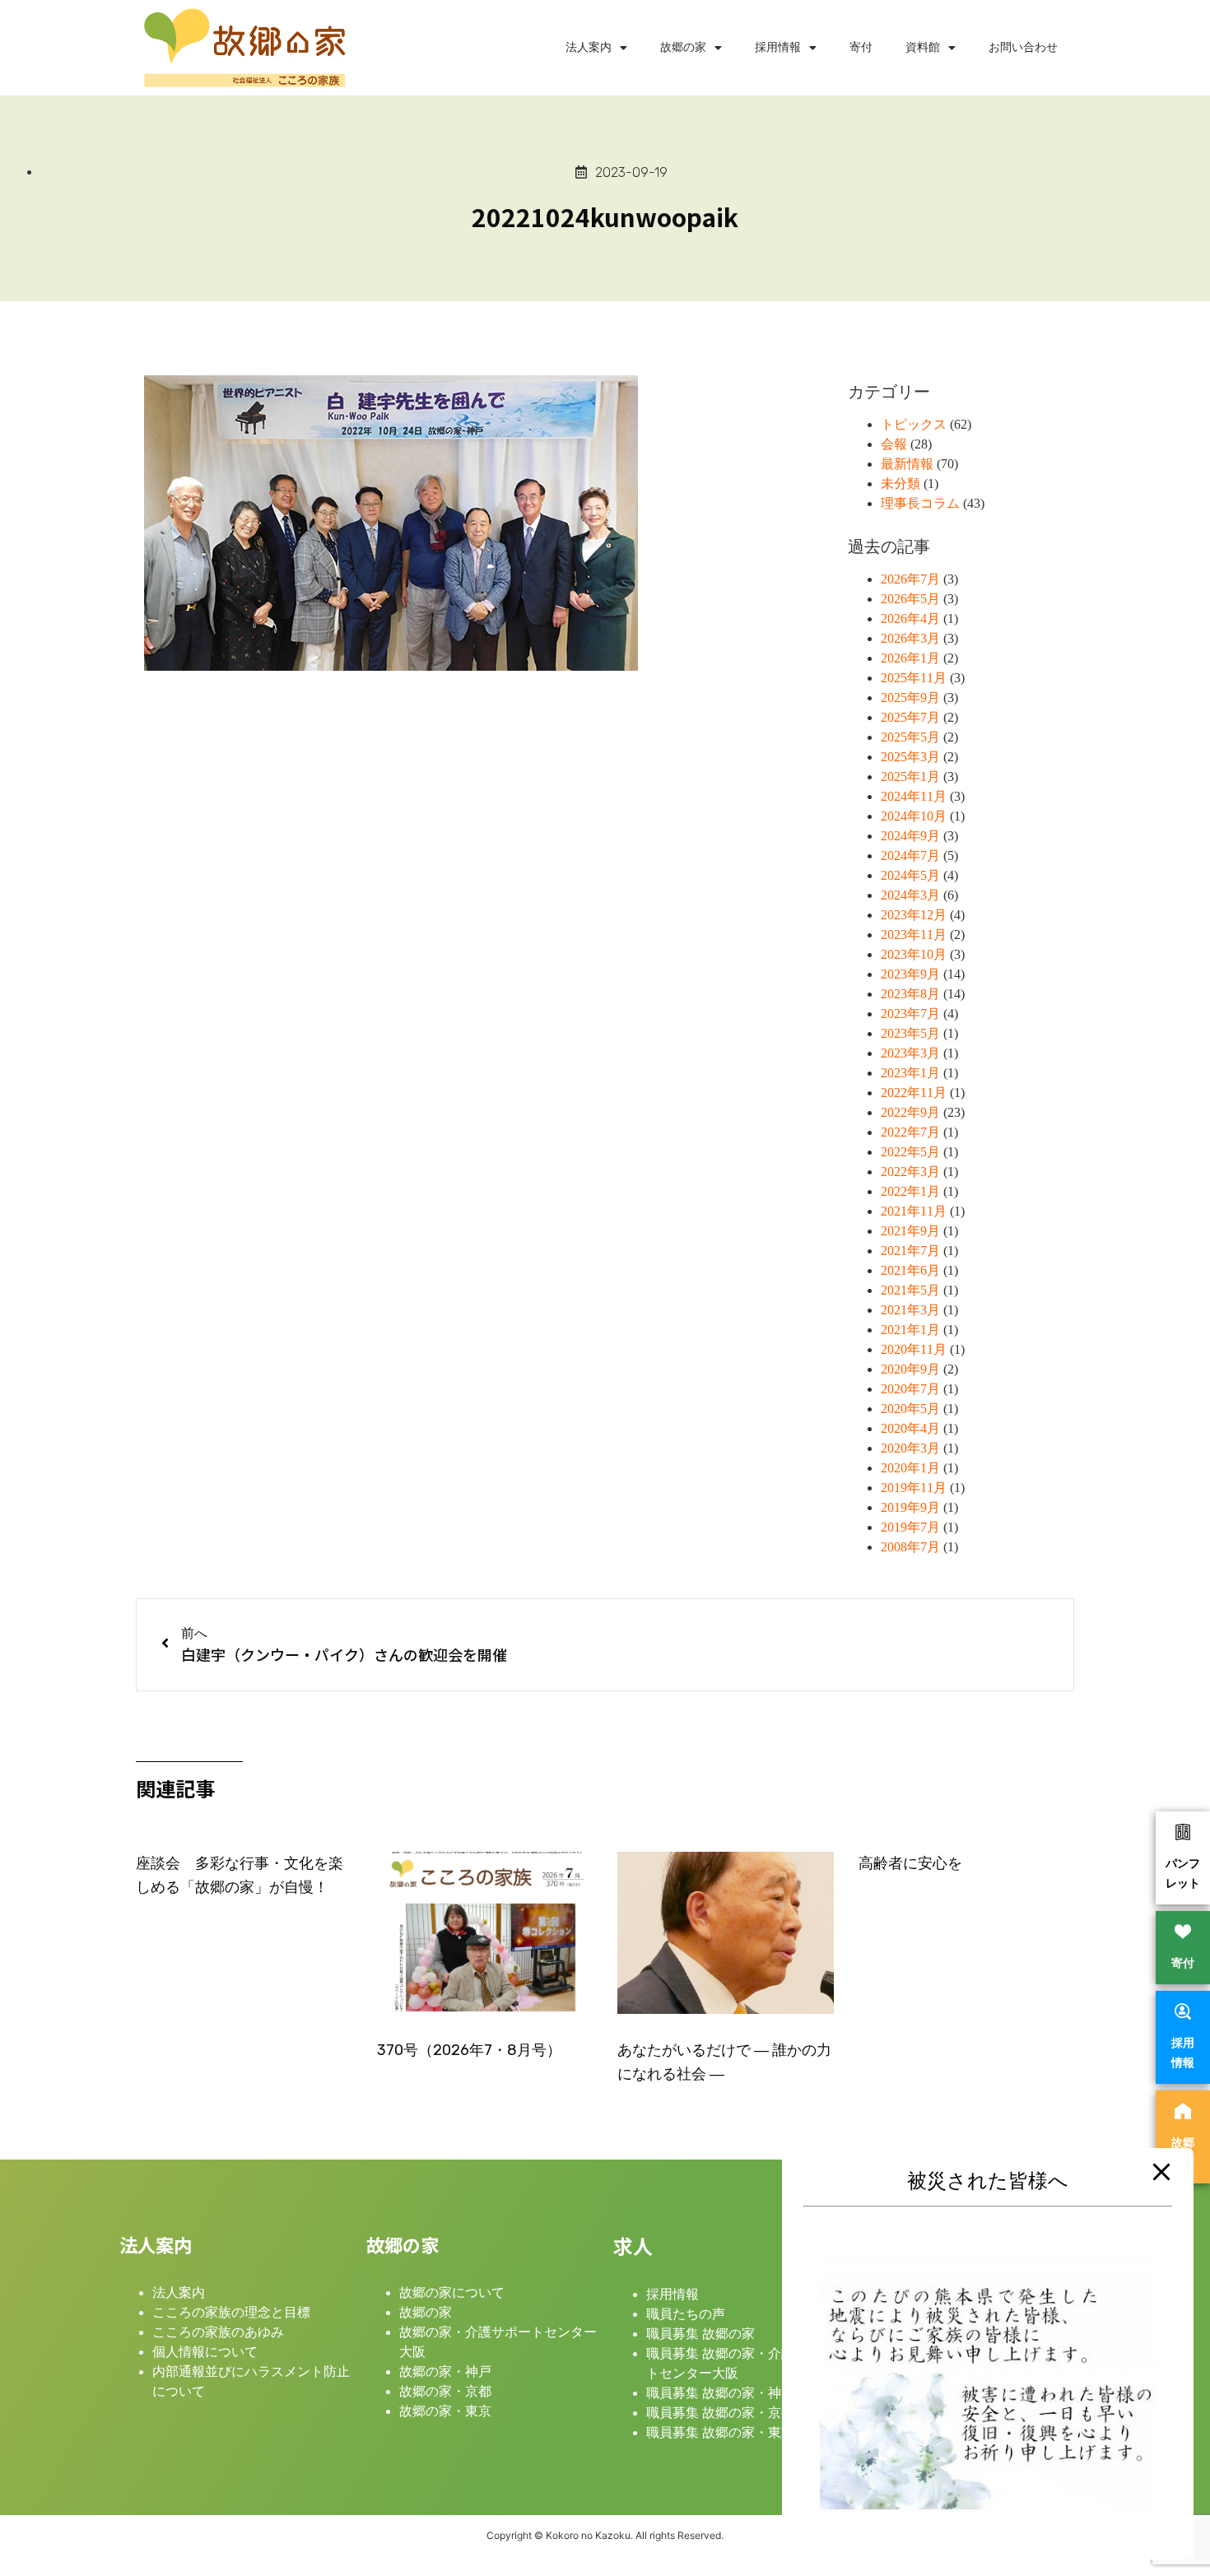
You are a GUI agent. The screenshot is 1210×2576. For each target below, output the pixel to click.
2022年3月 (910, 1172)
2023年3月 (910, 1053)
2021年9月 (910, 1231)
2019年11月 (914, 1488)
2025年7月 (910, 717)
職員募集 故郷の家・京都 (720, 2413)
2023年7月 (910, 1014)
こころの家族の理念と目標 (231, 2312)
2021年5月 (910, 1290)
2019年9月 (910, 1507)
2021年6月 (910, 1270)
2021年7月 (910, 1251)
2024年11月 (914, 796)
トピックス (914, 424)
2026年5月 (910, 599)
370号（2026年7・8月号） (469, 2050)
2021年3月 (910, 1310)
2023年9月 (910, 974)
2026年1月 (910, 658)
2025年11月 (914, 678)
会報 (894, 444)
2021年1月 (910, 1330)
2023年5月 (910, 1033)
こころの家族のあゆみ (218, 2332)
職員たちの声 (686, 2314)
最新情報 (907, 464)
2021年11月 (914, 1211)
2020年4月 (910, 1428)
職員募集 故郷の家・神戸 (720, 2393)
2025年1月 (910, 777)
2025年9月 (910, 697)
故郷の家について (452, 2292)
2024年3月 (910, 895)
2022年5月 (910, 1152)
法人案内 (589, 47)
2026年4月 (910, 618)
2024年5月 (910, 875)
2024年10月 (914, 816)
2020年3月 (910, 1448)
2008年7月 (910, 1547)
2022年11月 (914, 1093)
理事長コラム (920, 503)
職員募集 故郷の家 (700, 2334)
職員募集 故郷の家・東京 (720, 2432)
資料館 (923, 47)
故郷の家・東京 (445, 2411)
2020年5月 (910, 1409)
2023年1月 (910, 1073)
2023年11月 (914, 935)
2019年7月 (910, 1527)
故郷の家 (683, 47)
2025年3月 (910, 757)
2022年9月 (910, 1112)
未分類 (901, 484)
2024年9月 (910, 836)
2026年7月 (910, 579)
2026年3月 (910, 638)
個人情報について (205, 2352)
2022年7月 (910, 1132)
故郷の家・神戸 (445, 2371)
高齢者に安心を (910, 1863)
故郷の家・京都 (445, 2391)
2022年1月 (910, 1191)
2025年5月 (910, 737)
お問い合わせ (1023, 47)
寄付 (861, 47)
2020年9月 (910, 1369)
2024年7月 (910, 856)
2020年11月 (914, 1349)
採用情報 (778, 47)
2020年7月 (910, 1389)
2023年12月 (914, 915)
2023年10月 (914, 954)
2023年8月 (910, 994)
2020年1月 (910, 1468)
